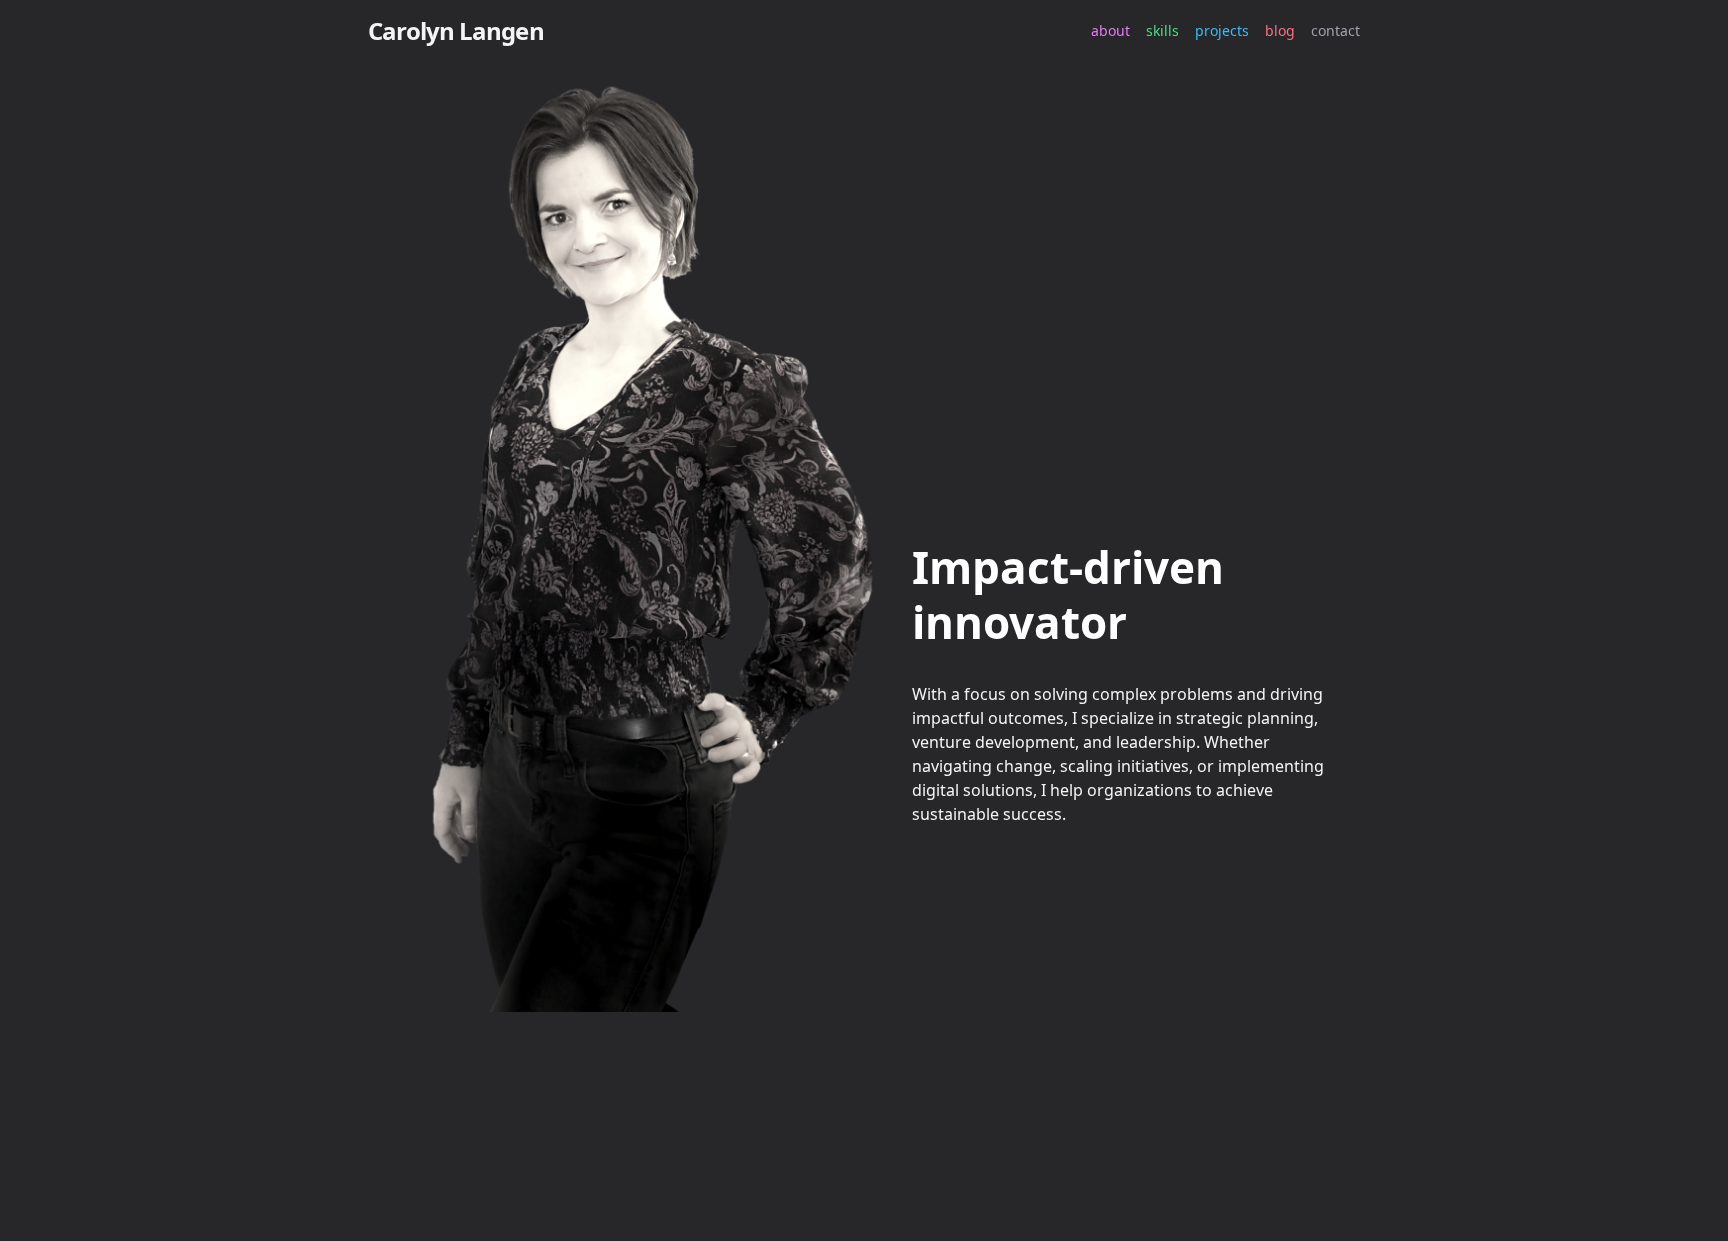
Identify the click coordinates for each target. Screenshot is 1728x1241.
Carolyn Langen (456, 30)
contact (1335, 30)
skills (1162, 30)
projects (1222, 30)
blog (1280, 30)
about (1110, 30)
